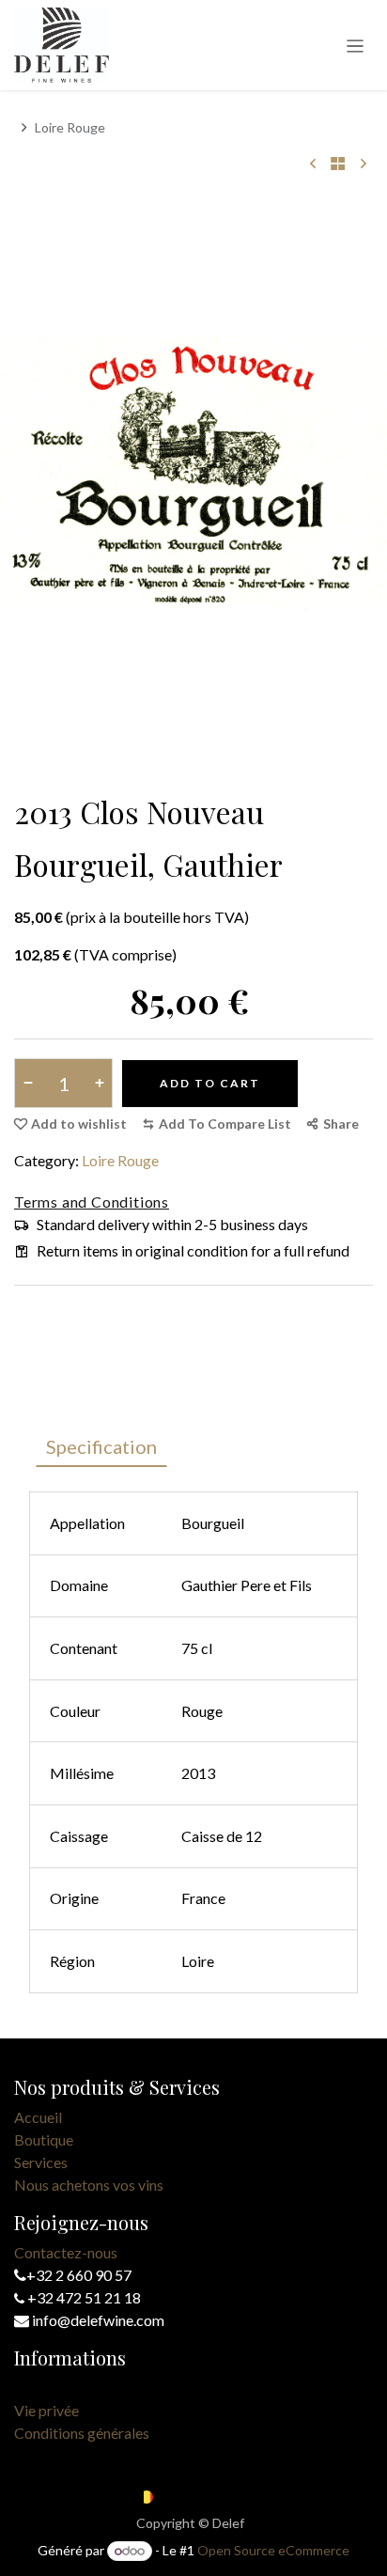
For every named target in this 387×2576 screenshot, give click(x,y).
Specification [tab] (101, 1446)
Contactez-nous (66, 2252)
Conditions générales (82, 2433)
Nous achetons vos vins (89, 2185)
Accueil (38, 2117)
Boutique (44, 2139)
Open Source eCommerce (273, 2550)
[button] (217, 1124)
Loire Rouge (70, 127)
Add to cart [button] (210, 1083)
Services (41, 2162)
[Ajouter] (95, 1083)
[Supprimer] (31, 1083)
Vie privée (46, 2410)
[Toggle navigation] (356, 45)
